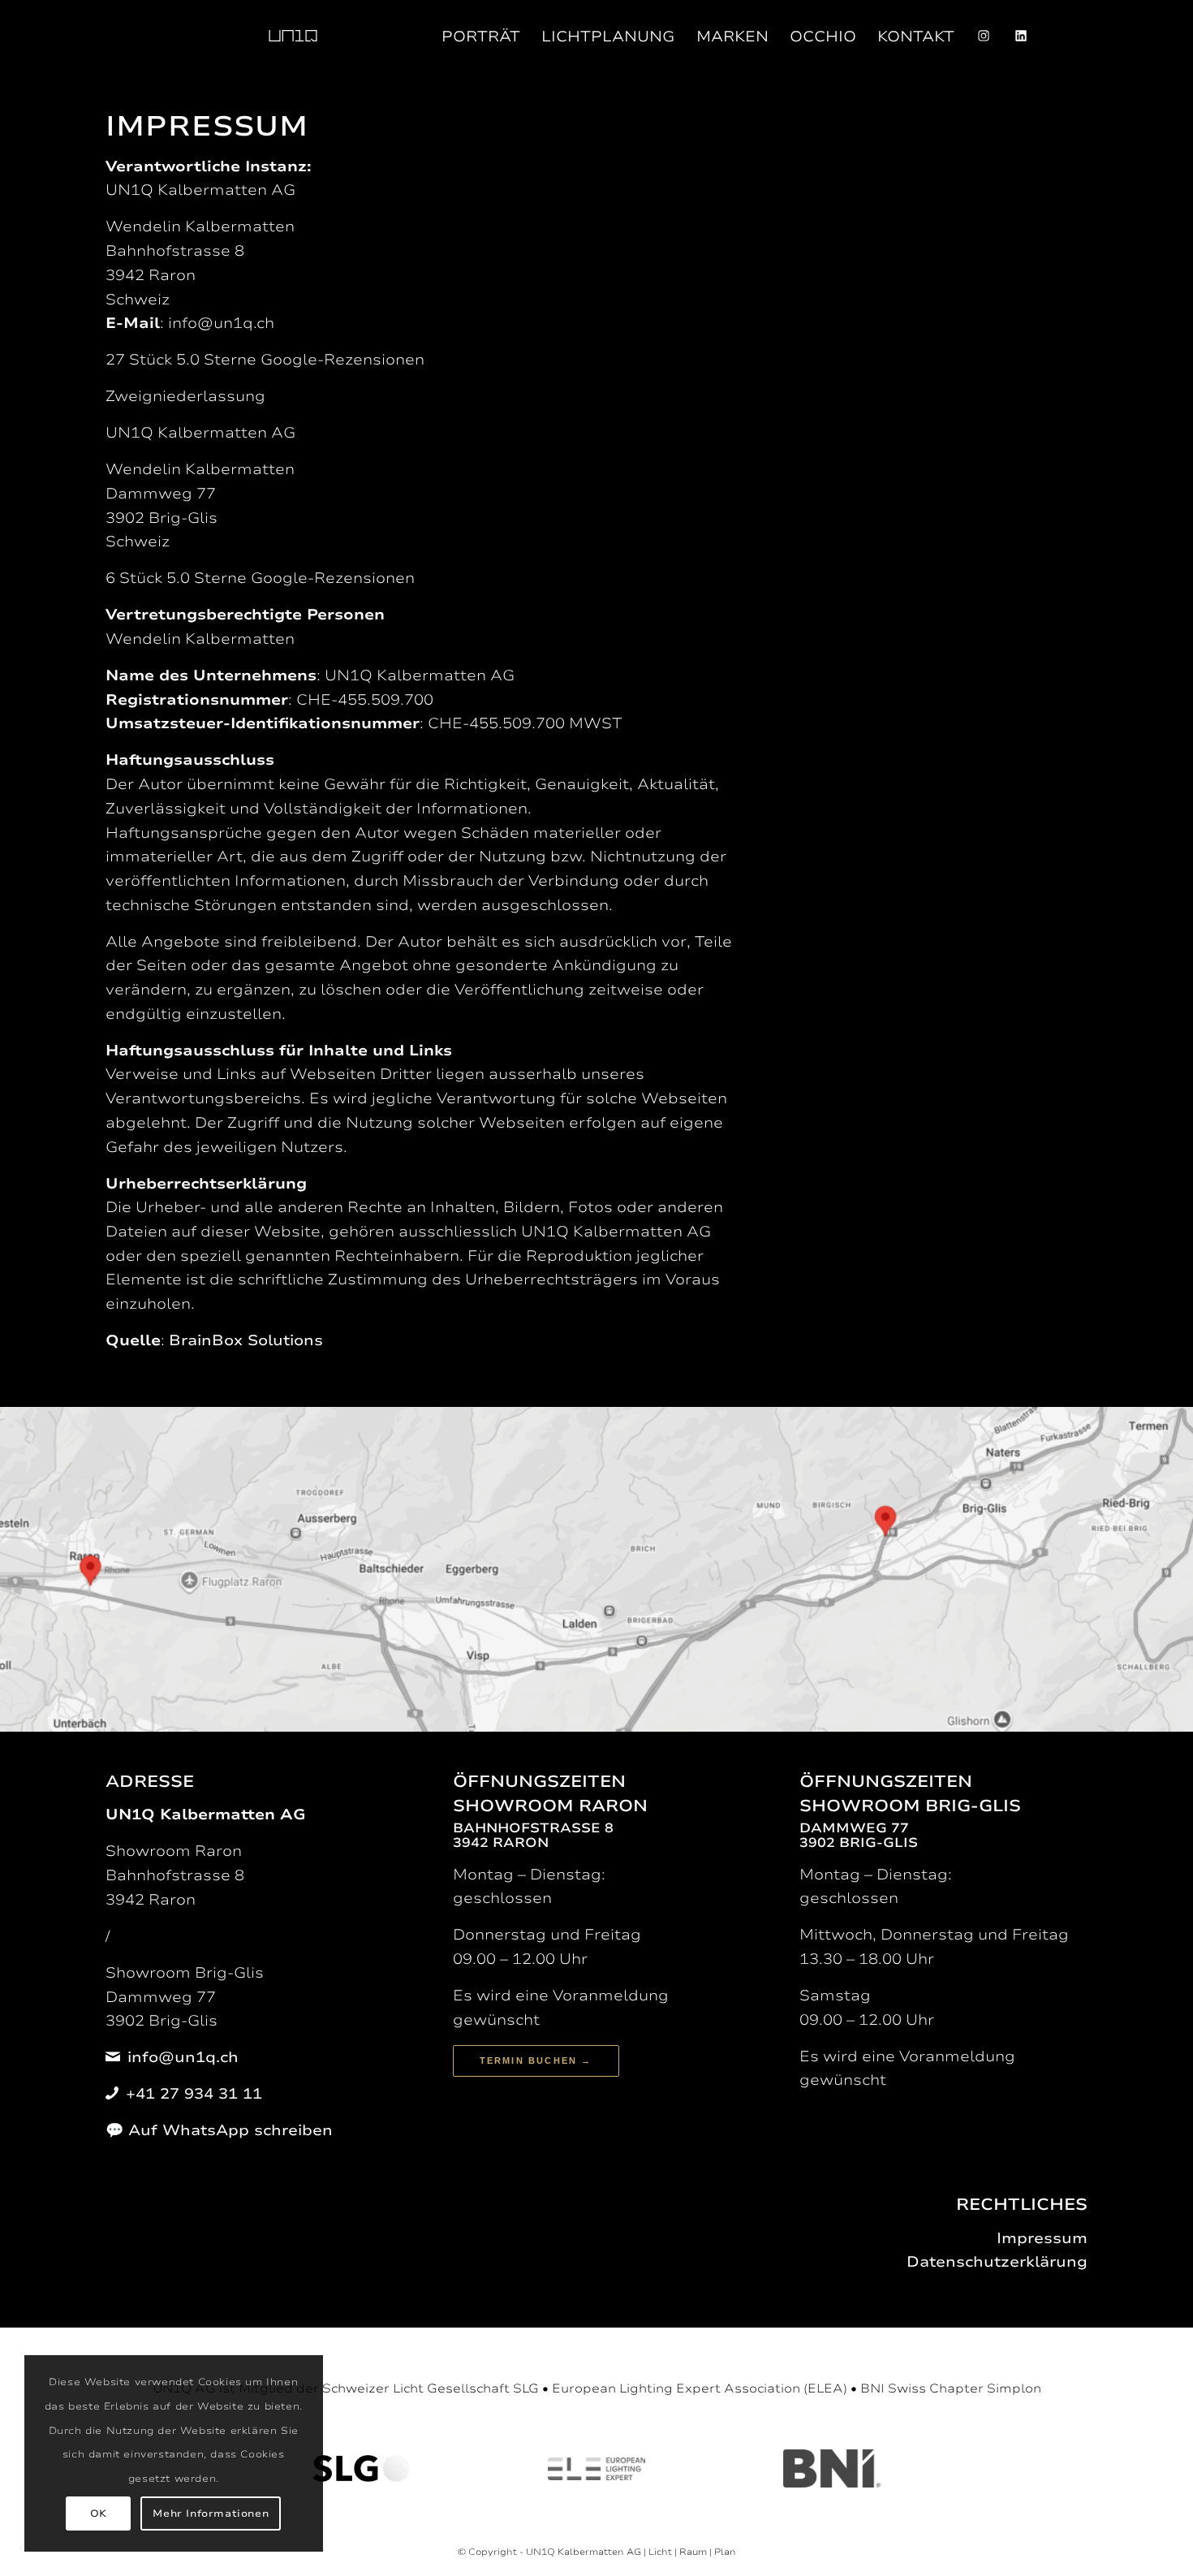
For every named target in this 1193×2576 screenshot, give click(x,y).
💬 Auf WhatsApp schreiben (219, 2130)
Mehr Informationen (211, 2513)
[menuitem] (293, 37)
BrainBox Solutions (246, 1340)
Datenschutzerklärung (997, 2262)
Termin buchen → (536, 2060)
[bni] (832, 2468)
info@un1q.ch (183, 2057)
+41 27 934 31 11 (194, 2094)
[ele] (596, 2469)
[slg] (361, 2468)
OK (99, 2513)
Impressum (1042, 2238)
